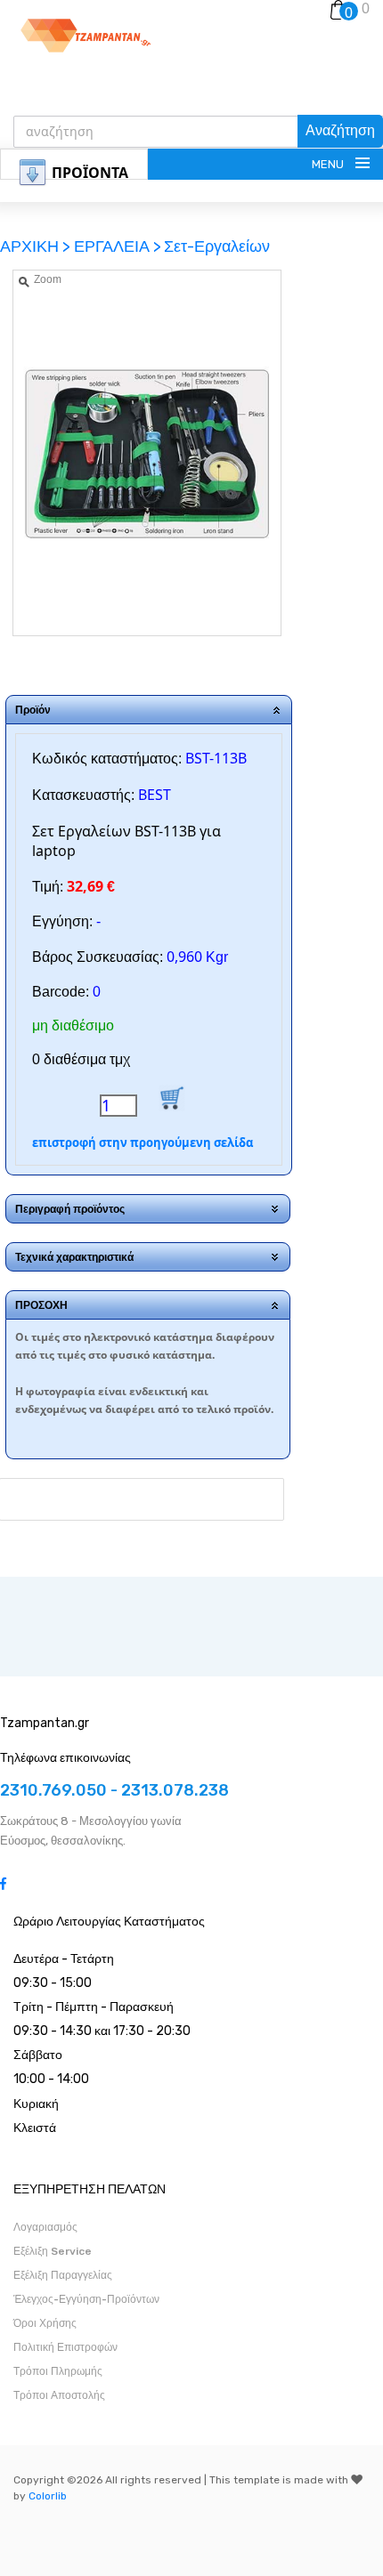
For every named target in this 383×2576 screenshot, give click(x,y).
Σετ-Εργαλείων (217, 246)
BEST (155, 795)
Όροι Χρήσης (45, 2323)
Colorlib (48, 2496)
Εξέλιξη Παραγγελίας (63, 2275)
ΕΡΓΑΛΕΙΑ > (118, 246)
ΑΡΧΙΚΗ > (37, 246)
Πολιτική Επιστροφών (65, 2347)
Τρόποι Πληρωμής (58, 2371)
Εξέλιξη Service (53, 2251)
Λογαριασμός (45, 2227)
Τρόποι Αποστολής (59, 2395)
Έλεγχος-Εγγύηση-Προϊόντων (86, 2299)
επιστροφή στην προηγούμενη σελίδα (143, 1143)
